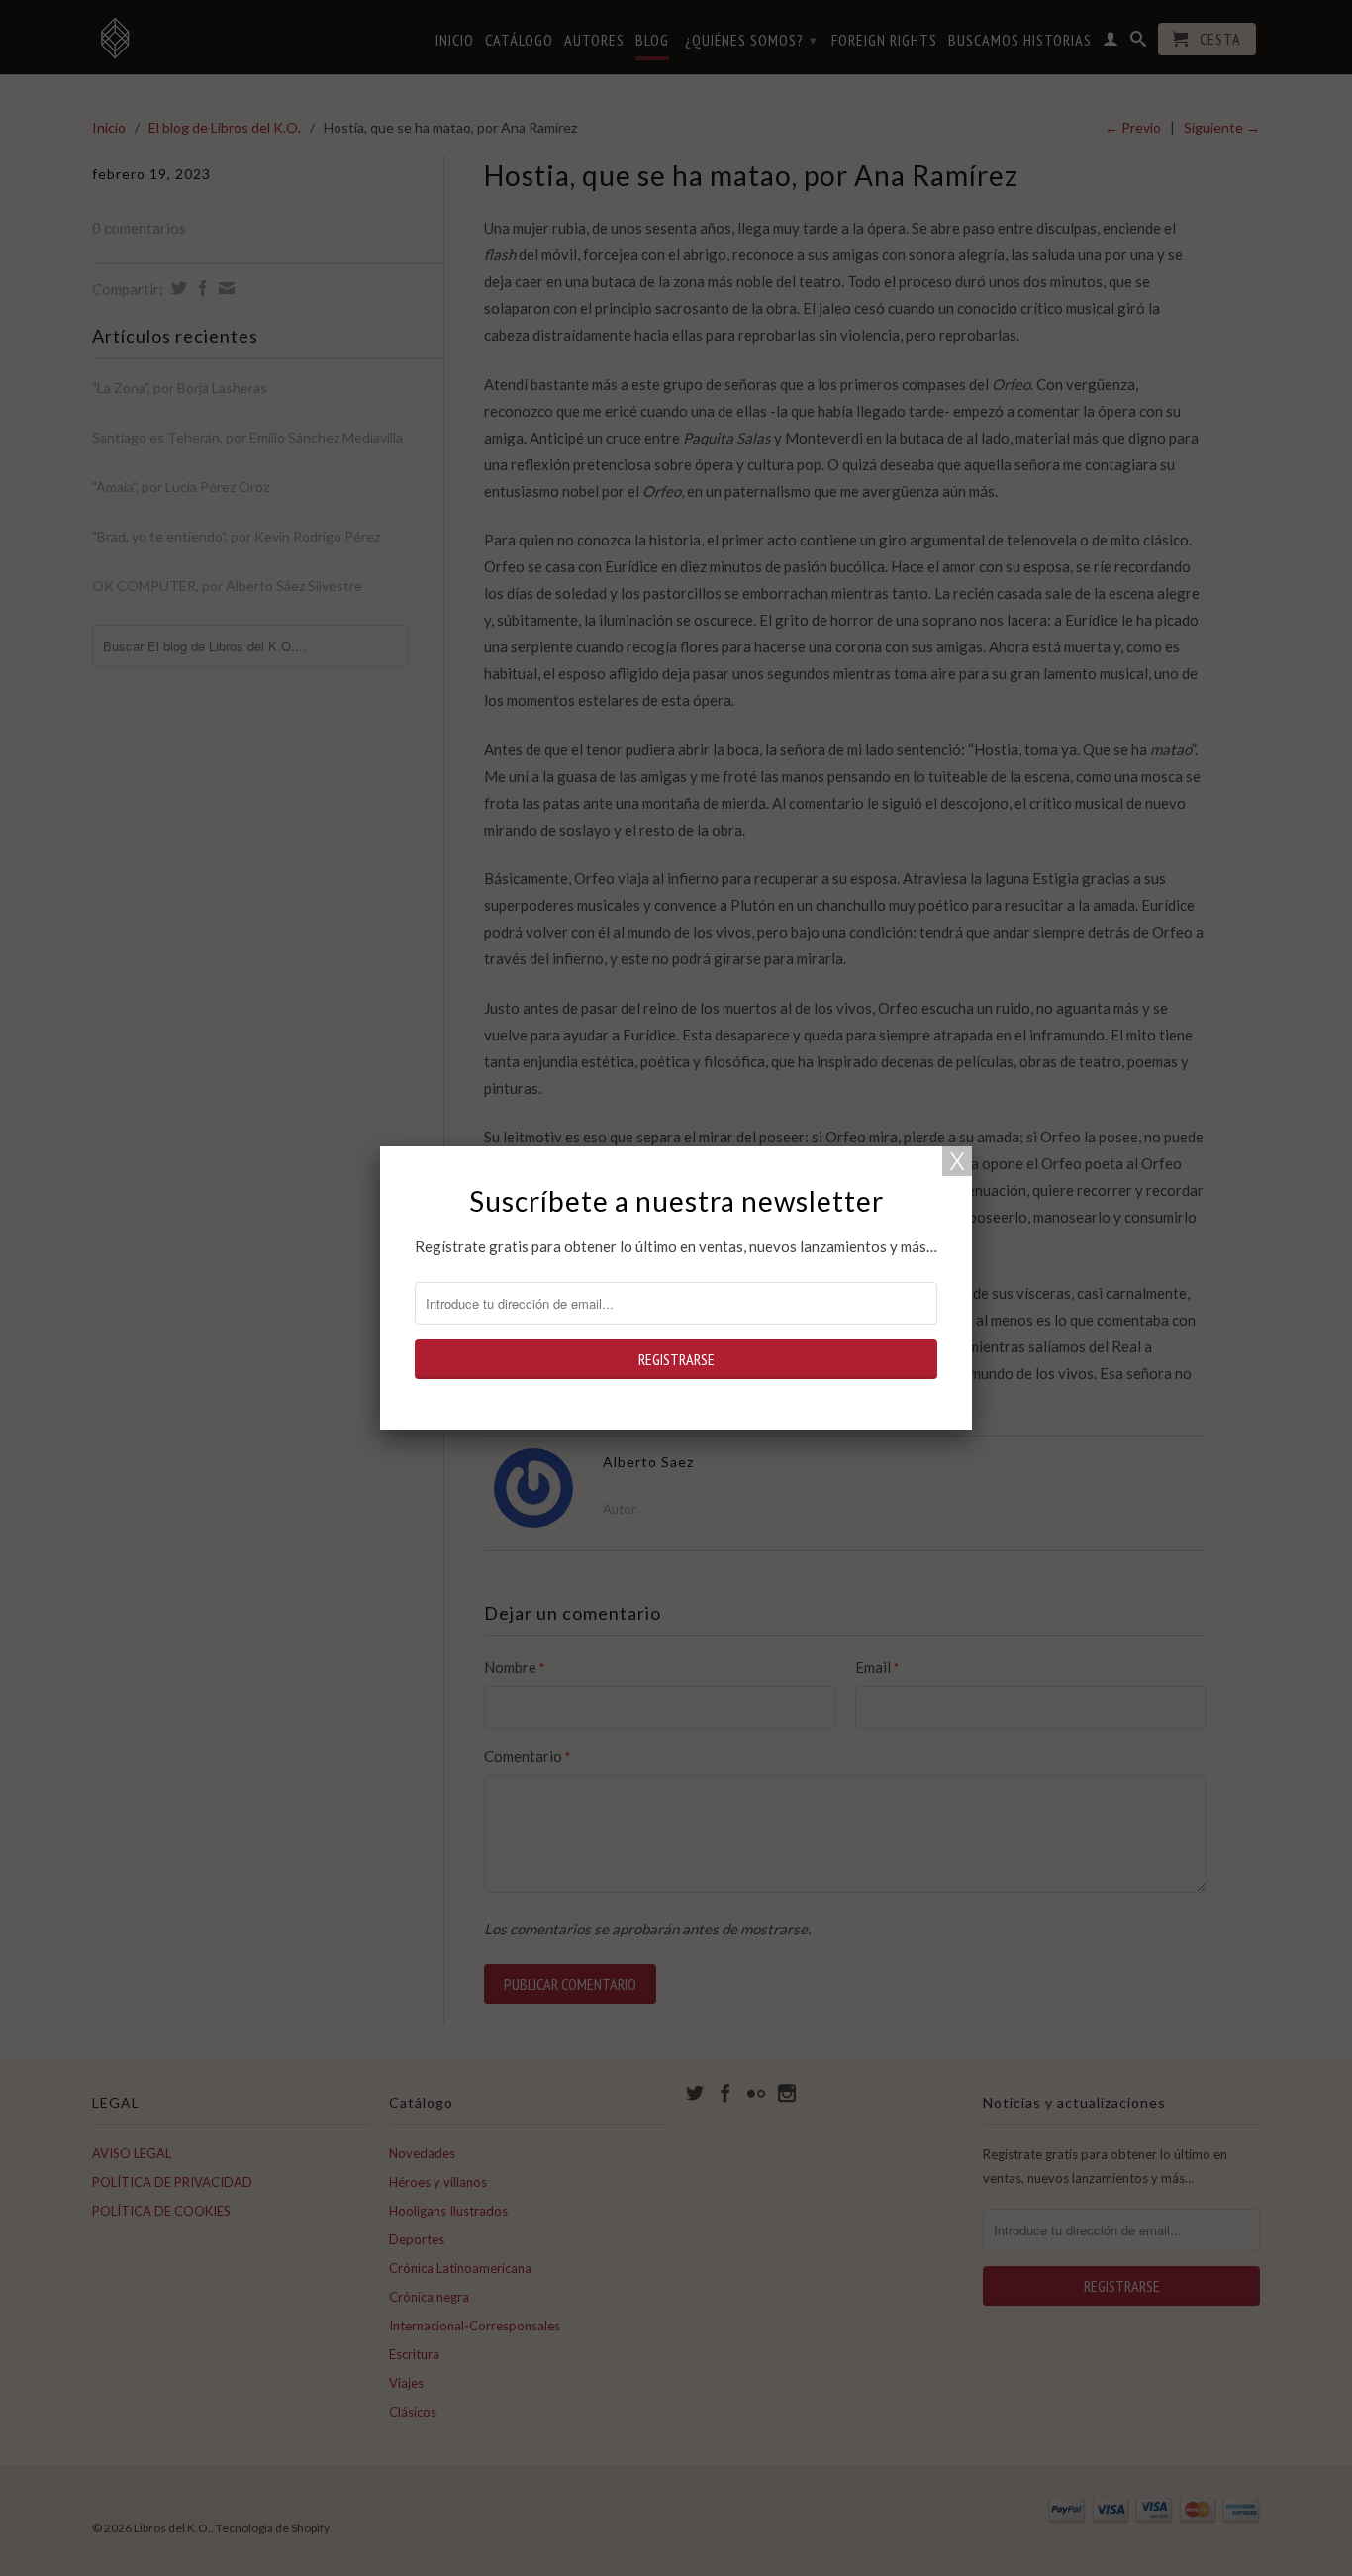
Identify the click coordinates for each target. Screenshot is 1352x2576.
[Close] (957, 1161)
